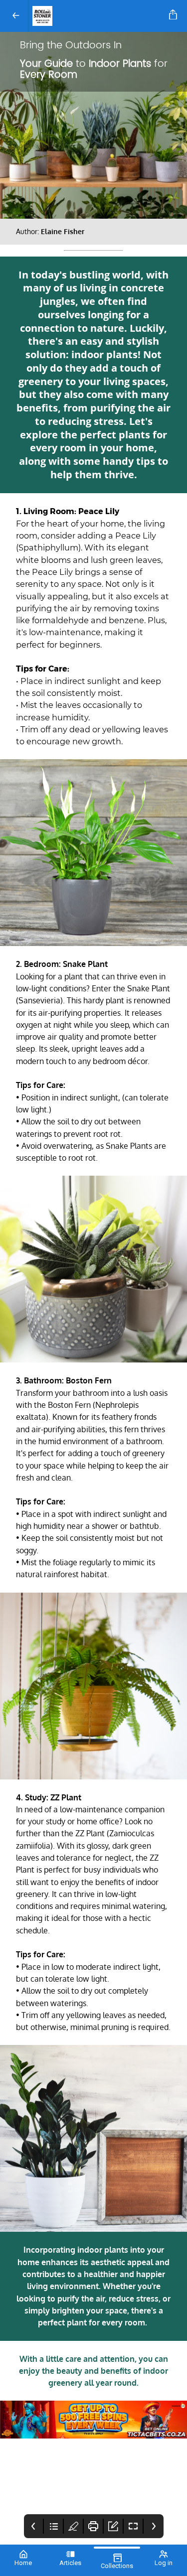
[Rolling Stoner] (97, 16)
